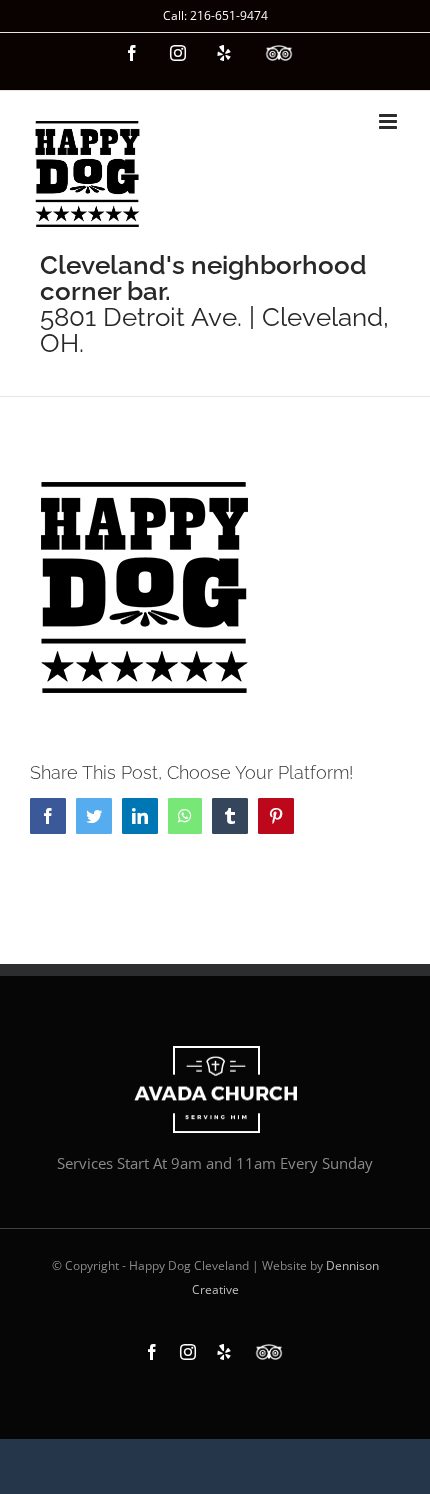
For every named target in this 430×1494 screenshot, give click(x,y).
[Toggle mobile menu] (389, 121)
